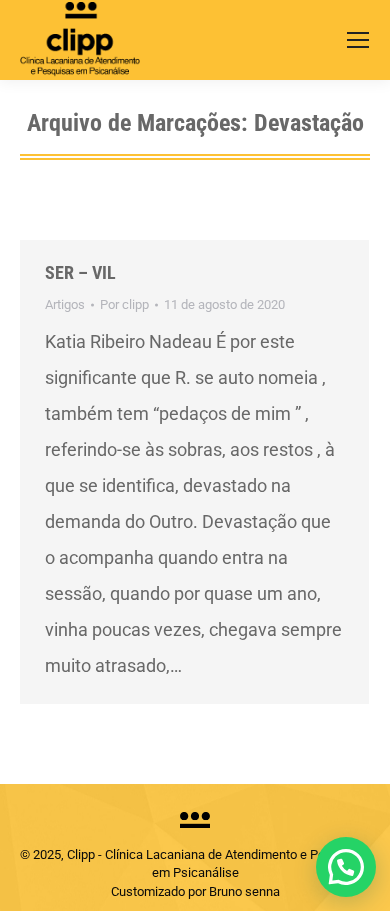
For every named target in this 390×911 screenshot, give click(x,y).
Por (124, 304)
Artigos (65, 304)
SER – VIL (80, 272)
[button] (346, 867)
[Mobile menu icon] (358, 40)
